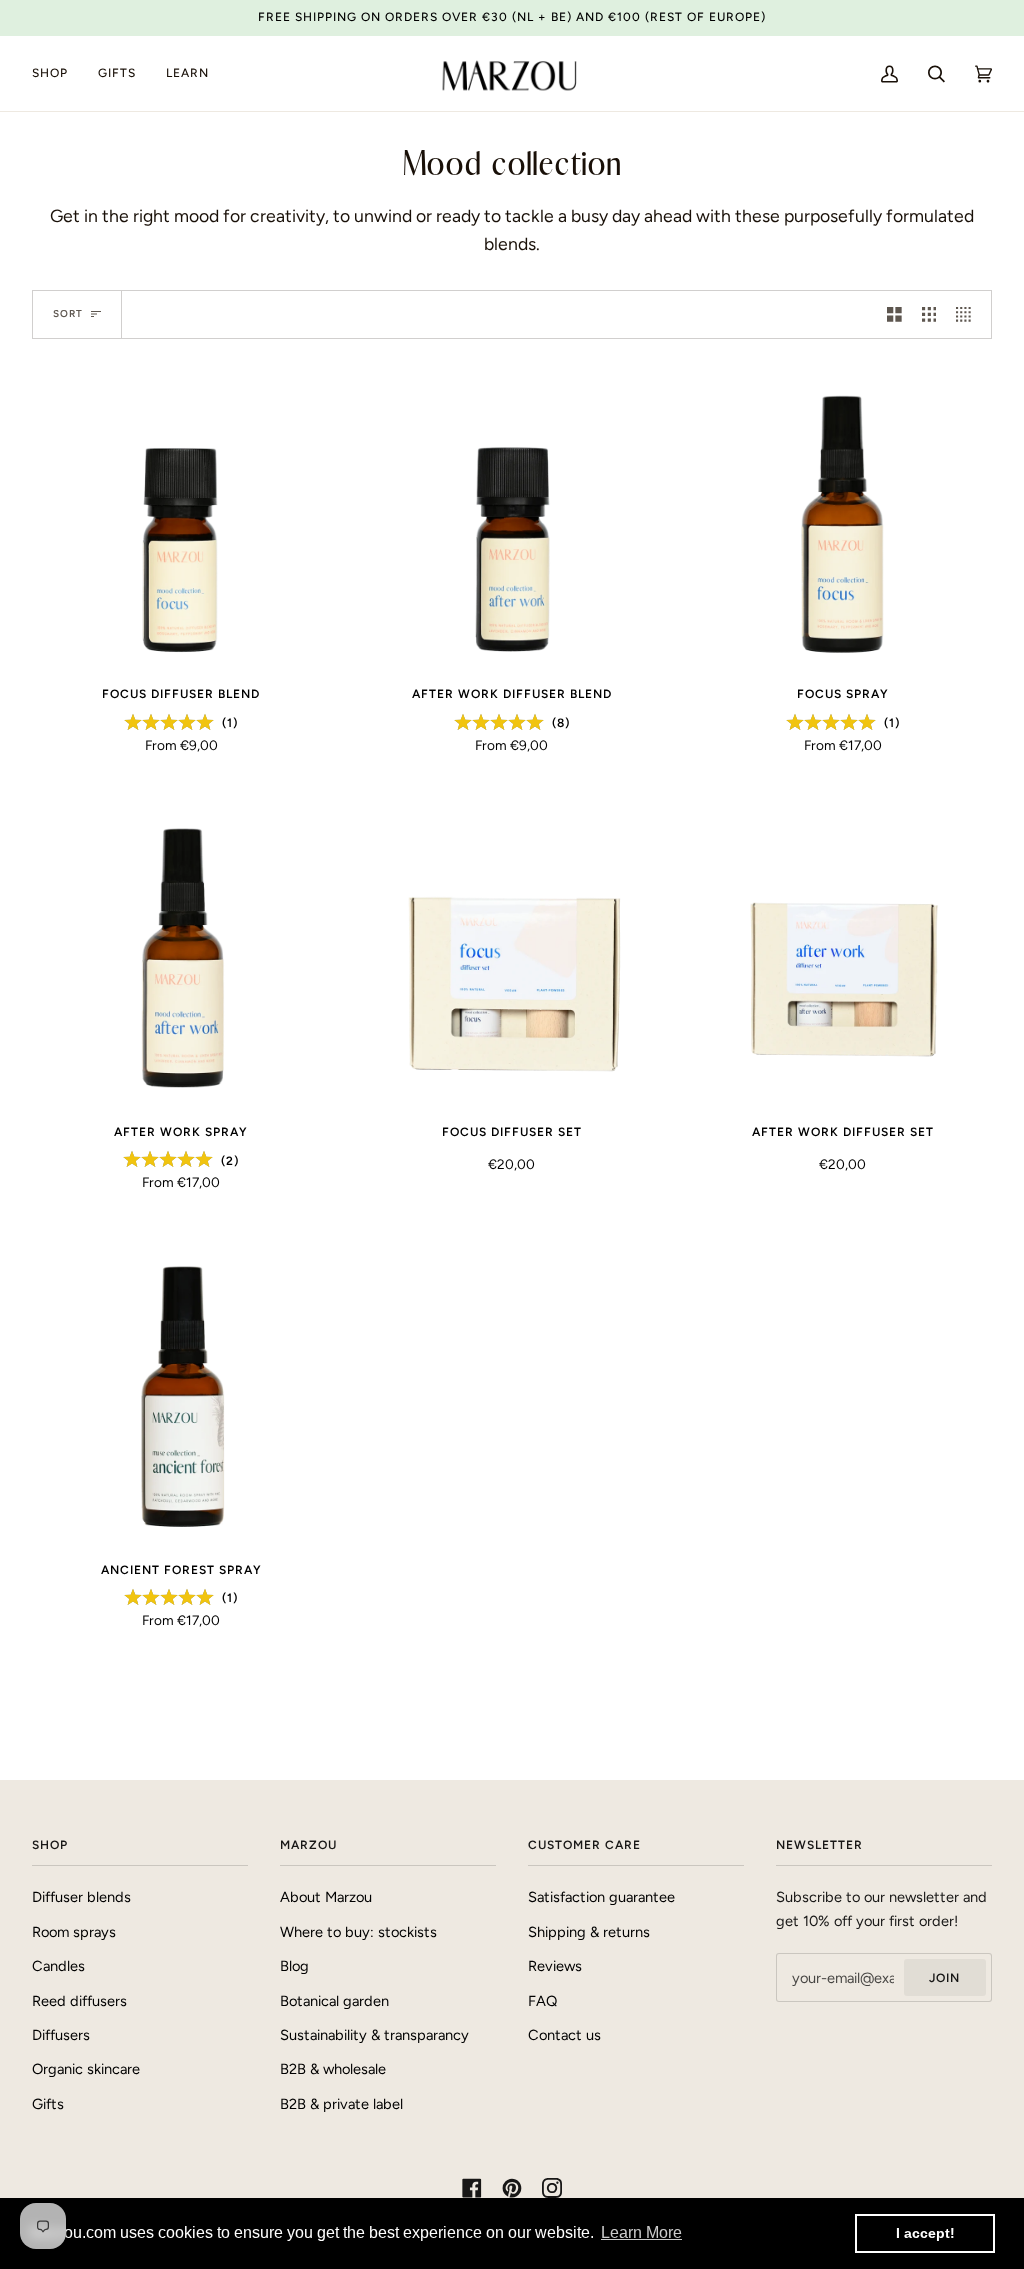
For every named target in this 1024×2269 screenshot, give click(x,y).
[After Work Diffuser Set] (842, 957)
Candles (58, 1966)
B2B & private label (341, 2104)
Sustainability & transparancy (374, 2035)
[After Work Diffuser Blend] (512, 520)
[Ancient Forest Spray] (181, 1395)
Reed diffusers (79, 2001)
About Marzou (326, 1897)
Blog (294, 1966)
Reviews (555, 1966)
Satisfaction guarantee (601, 1897)
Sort (68, 313)
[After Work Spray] (181, 957)
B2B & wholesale (333, 2069)
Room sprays (74, 1932)
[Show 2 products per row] (894, 314)
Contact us (564, 2035)
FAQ (542, 2001)
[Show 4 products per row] (968, 314)
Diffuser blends (81, 1897)
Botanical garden (334, 2001)
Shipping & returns (589, 1932)
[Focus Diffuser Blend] (181, 520)
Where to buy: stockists (358, 1932)
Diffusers (61, 2035)
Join (944, 1978)
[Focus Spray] (842, 520)
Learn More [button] (641, 2232)
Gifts (48, 2104)
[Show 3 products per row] (929, 314)
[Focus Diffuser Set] (512, 957)
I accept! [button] (925, 2233)
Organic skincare (86, 2069)
